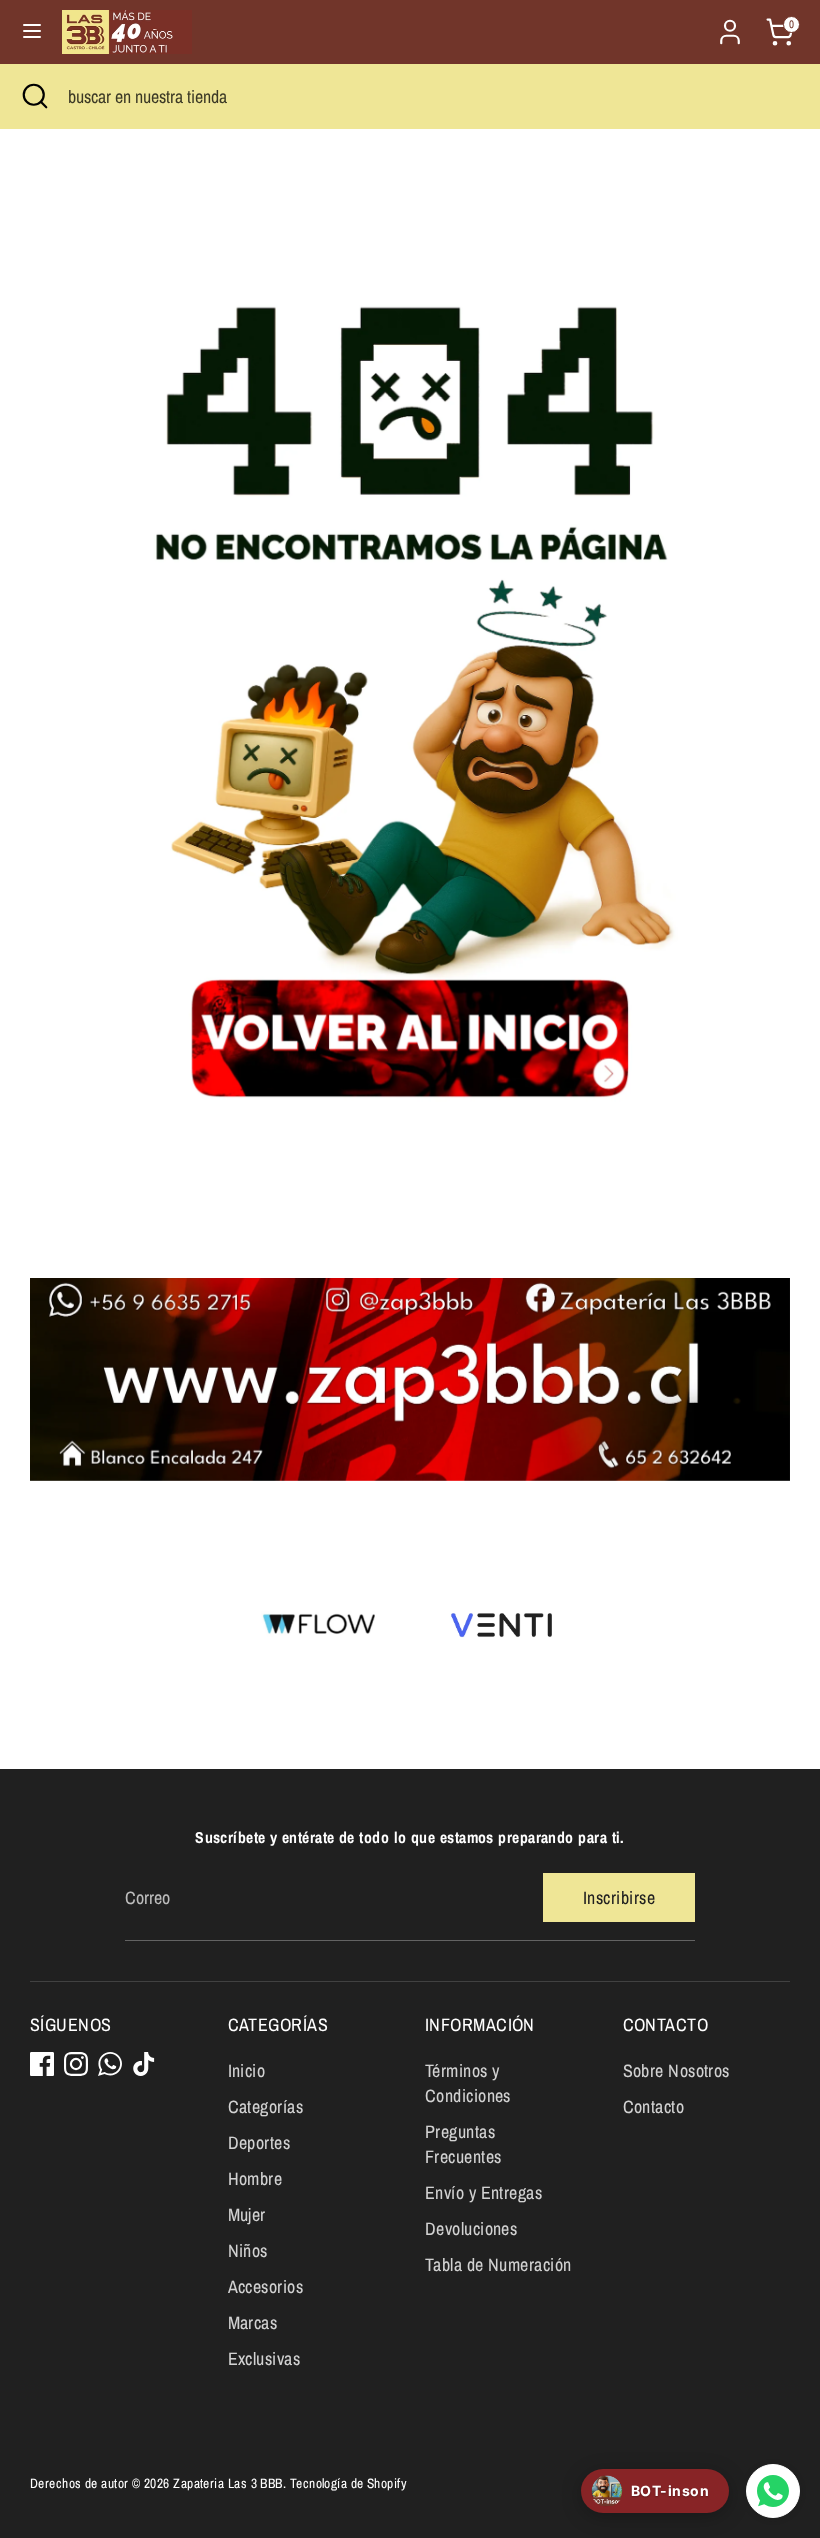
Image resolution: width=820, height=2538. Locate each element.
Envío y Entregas (483, 2192)
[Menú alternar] (32, 31)
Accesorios (266, 2286)
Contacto (654, 2106)
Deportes (259, 2142)
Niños (248, 2250)
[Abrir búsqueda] (34, 96)
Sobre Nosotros (676, 2070)
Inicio (247, 2070)
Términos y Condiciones (468, 2083)
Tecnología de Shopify (348, 2483)
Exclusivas (264, 2358)
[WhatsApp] (110, 2064)
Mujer (247, 2214)
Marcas (253, 2322)
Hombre (255, 2178)
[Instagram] (76, 2064)
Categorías (266, 2106)
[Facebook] (42, 2064)
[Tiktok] (144, 2064)
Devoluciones (471, 2228)
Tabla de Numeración (498, 2264)
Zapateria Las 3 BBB (228, 2483)
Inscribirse (619, 1897)
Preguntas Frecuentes (463, 2144)
